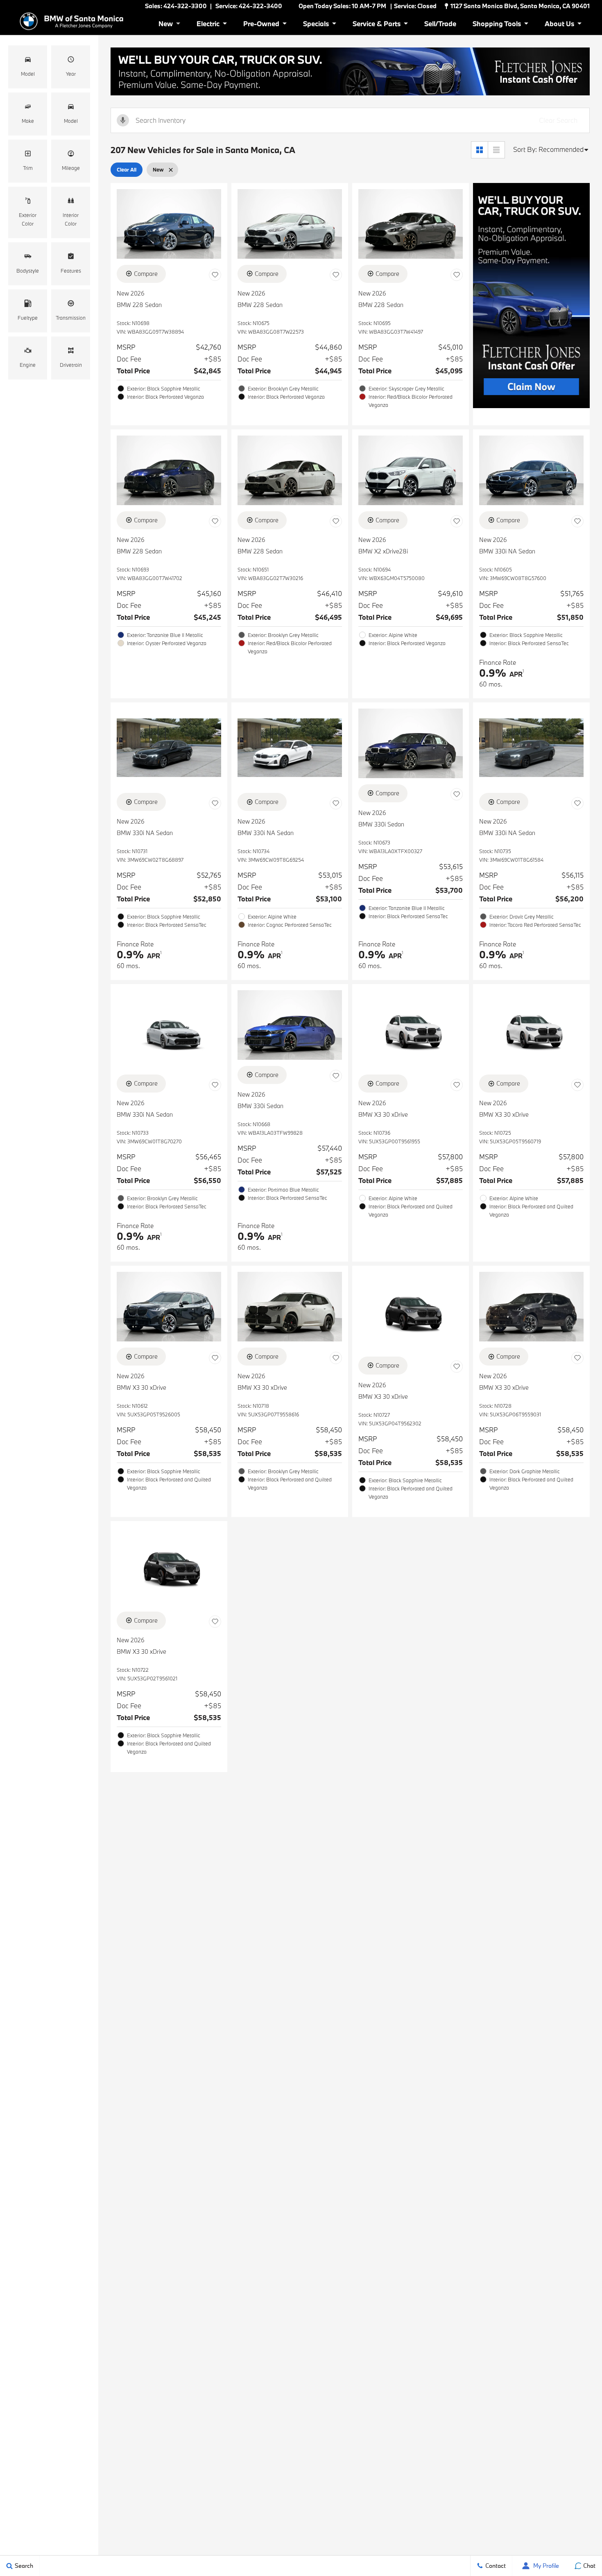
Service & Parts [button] (376, 25)
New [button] (167, 25)
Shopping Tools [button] (497, 25)
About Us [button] (559, 25)
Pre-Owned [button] (261, 25)
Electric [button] (208, 25)
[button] (28, 67)
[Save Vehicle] (215, 275)
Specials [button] (316, 25)
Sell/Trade (440, 24)
